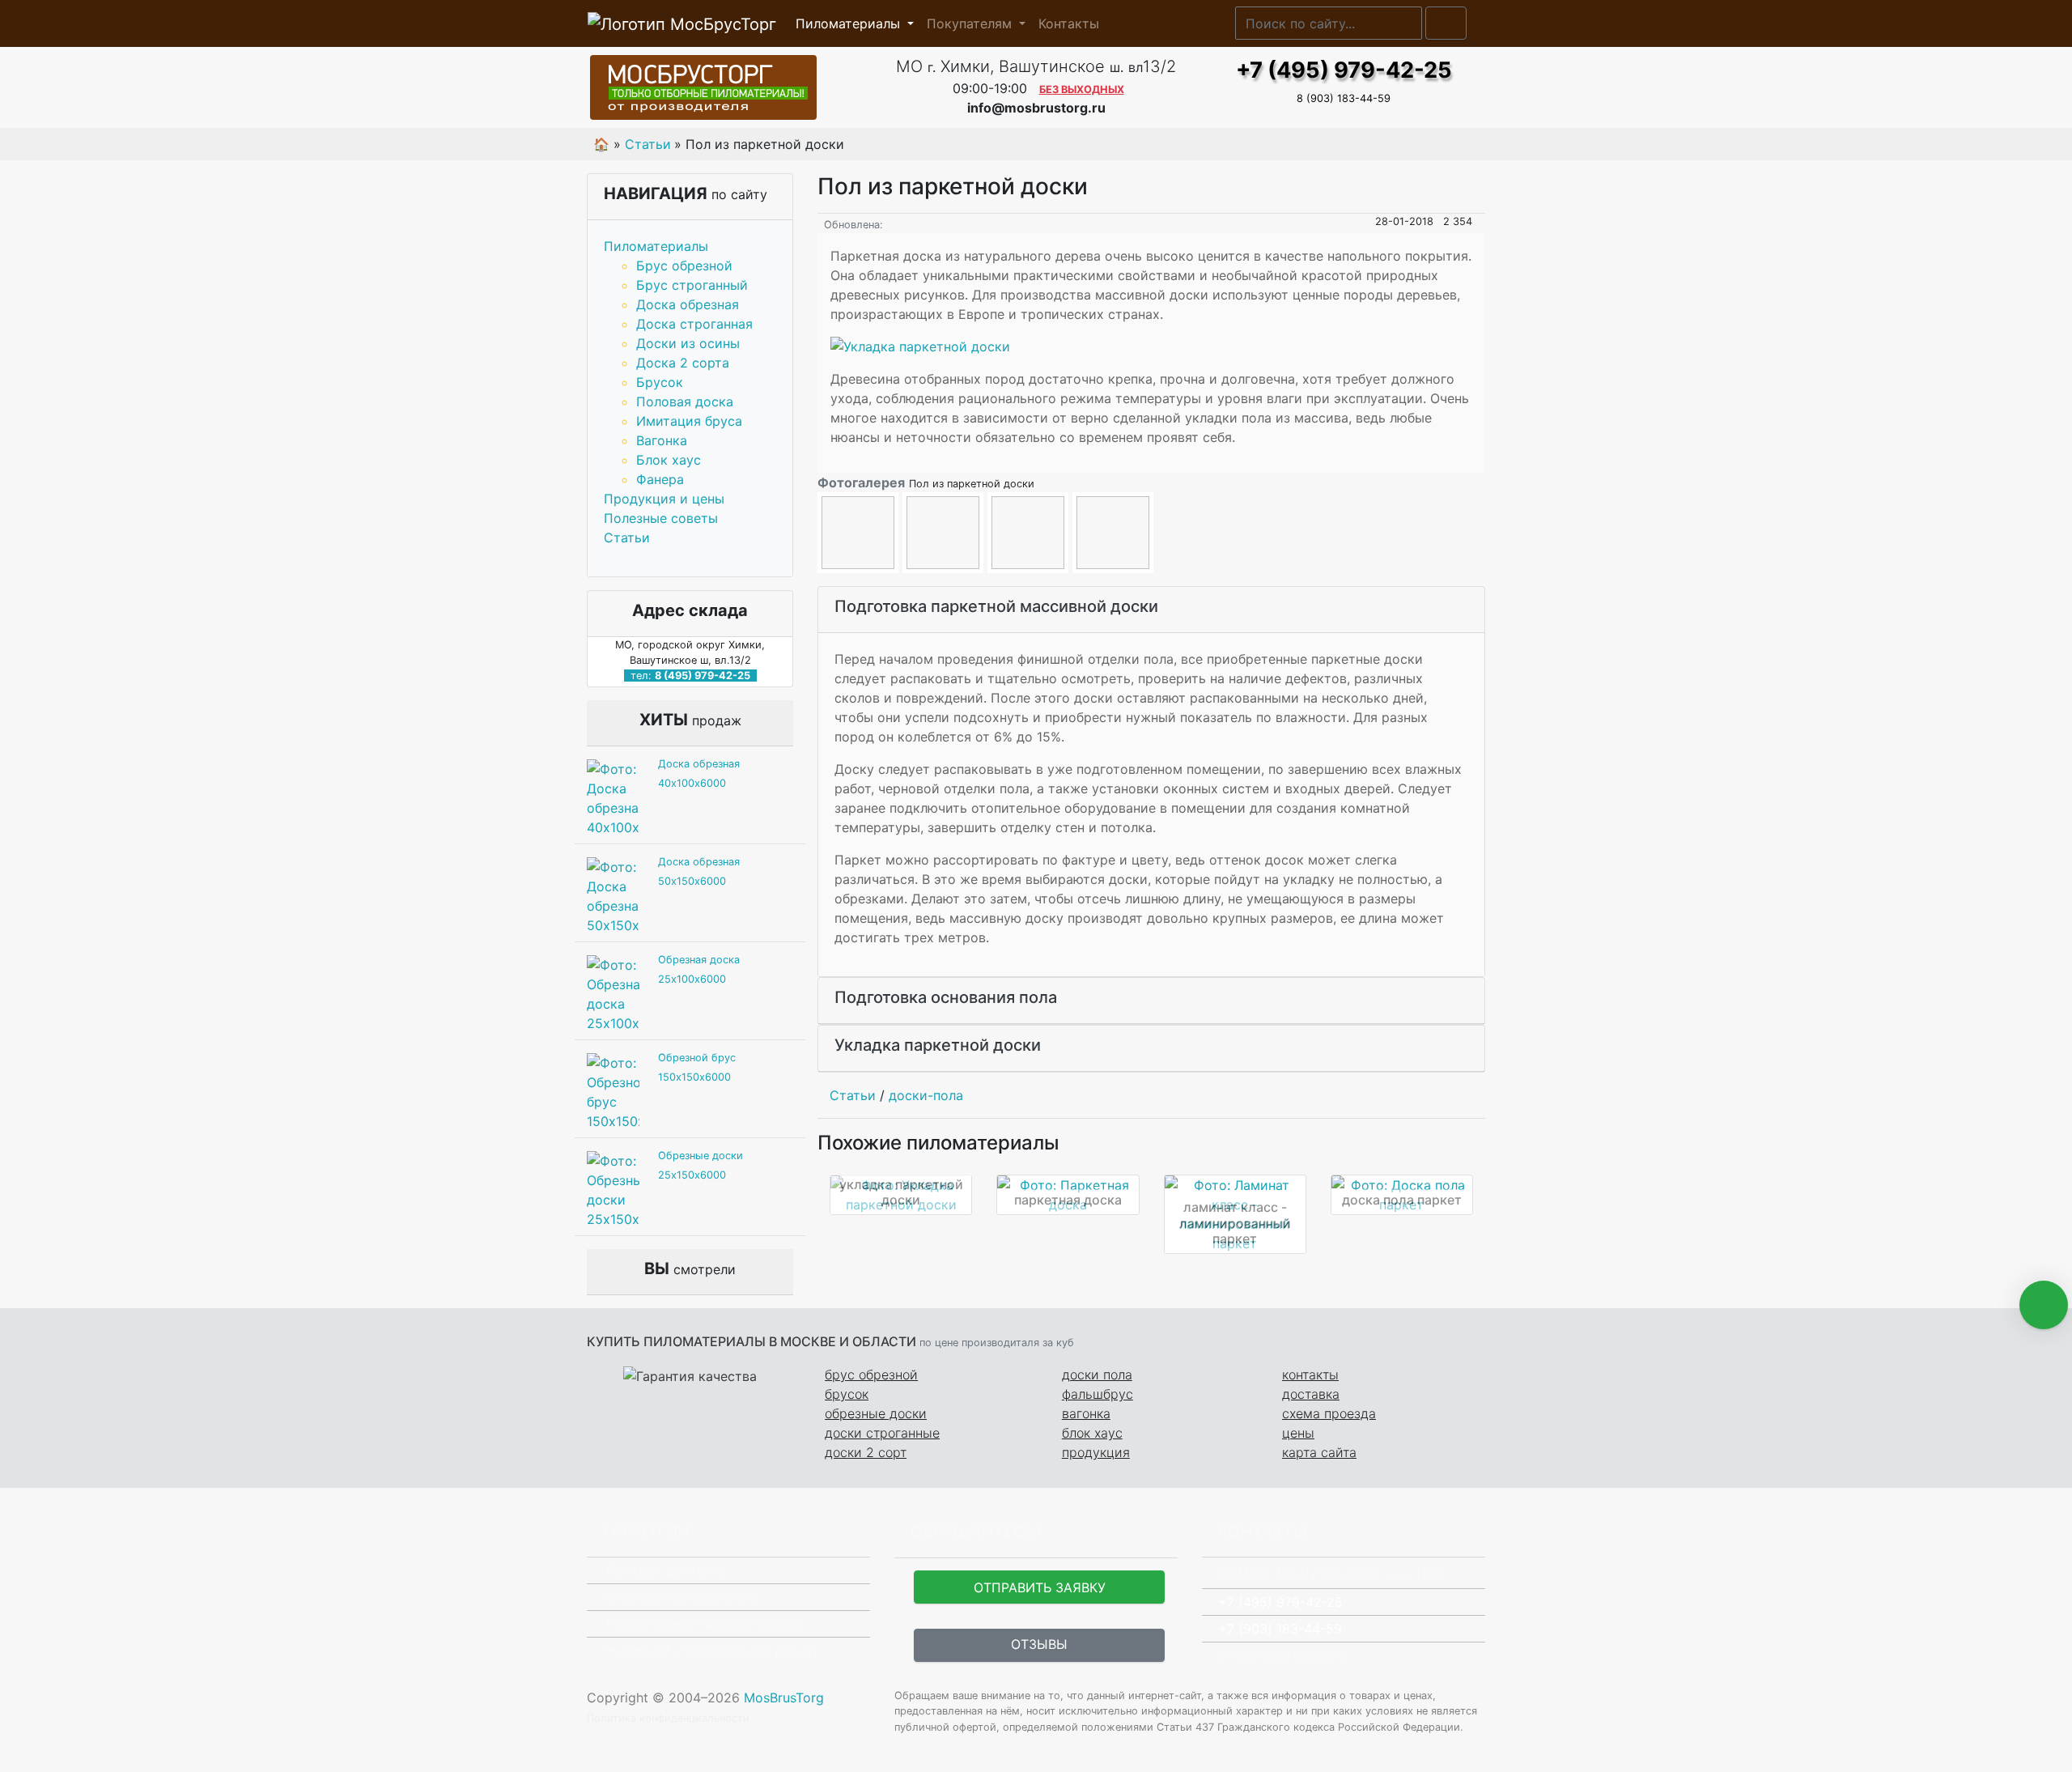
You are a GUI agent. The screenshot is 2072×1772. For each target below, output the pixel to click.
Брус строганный (692, 285)
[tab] (1151, 610)
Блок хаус (669, 460)
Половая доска (685, 402)
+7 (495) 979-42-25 (1344, 70)
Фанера (660, 479)
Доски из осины (688, 343)
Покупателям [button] (971, 23)
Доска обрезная (688, 304)
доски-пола (926, 1095)
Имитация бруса (689, 421)
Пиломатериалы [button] (850, 23)
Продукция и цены (664, 499)
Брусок (660, 382)
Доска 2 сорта (683, 363)
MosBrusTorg (784, 1698)
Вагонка (662, 440)
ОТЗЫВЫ (1039, 1644)
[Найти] (1446, 23)
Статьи (627, 538)
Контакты (1069, 23)
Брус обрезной (684, 266)
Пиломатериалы (656, 246)
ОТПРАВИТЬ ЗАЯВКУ (1040, 1587)
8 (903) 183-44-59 (1344, 98)
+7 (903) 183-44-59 (1280, 1629)
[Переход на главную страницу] (728, 87)
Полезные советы (661, 518)
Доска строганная (694, 324)
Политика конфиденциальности (668, 1718)
